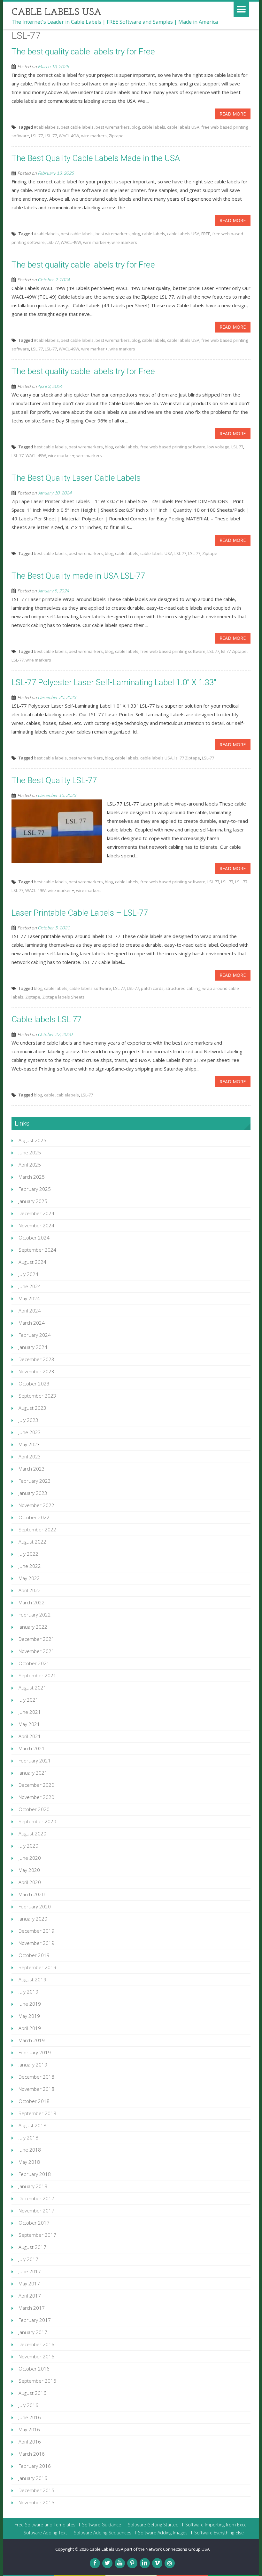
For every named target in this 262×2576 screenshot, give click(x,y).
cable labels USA (183, 127)
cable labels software (90, 988)
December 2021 (36, 1639)
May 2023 (29, 1444)
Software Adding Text (45, 2533)
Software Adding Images (163, 2533)
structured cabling (183, 988)
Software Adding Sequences (103, 2533)
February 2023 (35, 1481)
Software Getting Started (153, 2525)
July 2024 (28, 1274)
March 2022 (32, 1602)
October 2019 (34, 1955)
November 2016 (36, 2356)
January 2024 (33, 1347)
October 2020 (34, 1809)
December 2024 (36, 1213)
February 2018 (35, 2174)
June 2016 (30, 2417)
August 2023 (32, 1408)
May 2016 (29, 2429)
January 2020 (33, 1919)
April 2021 (30, 1736)
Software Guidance (102, 2525)
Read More (233, 114)
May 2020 (29, 1870)
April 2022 (30, 1590)
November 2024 (36, 1225)
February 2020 (35, 1906)
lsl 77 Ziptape (234, 651)
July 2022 (28, 1554)
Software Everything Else (219, 2533)
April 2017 (30, 2296)
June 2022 (30, 1566)
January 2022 (33, 1627)
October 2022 (34, 1517)
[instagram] (170, 2563)
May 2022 (29, 1578)
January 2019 (33, 2065)
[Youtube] (120, 2563)
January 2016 (33, 2478)
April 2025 (30, 1165)
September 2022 (37, 1529)
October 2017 (34, 2223)
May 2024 (29, 1298)
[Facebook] (95, 2563)
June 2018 (30, 2150)
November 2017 (36, 2211)
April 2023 (30, 1457)
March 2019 (32, 2040)
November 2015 (36, 2502)
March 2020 (32, 1894)
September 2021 (37, 1675)
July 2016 (28, 2405)
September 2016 (37, 2381)
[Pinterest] (132, 2563)
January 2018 (33, 2186)
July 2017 (28, 2259)
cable (49, 1095)
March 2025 (32, 1177)
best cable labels (77, 127)
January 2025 (33, 1201)
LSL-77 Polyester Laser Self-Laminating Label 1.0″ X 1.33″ (114, 682)
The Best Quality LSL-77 (54, 780)
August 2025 (32, 1140)
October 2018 (34, 2101)
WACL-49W (69, 136)
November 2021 (36, 1651)
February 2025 (35, 1189)
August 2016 (32, 2393)
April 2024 (30, 1311)
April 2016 (30, 2442)
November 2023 (36, 1371)
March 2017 (32, 2308)
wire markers (94, 136)
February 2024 (35, 1335)
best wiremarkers (113, 127)
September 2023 (37, 1396)
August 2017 (32, 2247)
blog (136, 127)
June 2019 (30, 2004)
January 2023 (33, 1493)
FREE (206, 234)
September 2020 (37, 1821)
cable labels (154, 127)
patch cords (152, 988)
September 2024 (37, 1250)
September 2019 (37, 1967)
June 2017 (30, 2271)
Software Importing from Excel (216, 2525)
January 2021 (33, 1773)
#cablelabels (46, 127)
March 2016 (32, 2454)
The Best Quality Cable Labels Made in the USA (96, 158)
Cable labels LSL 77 (46, 1019)
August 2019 (32, 1979)
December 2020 (36, 1785)
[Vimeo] (157, 2563)
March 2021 (32, 1748)
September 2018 (37, 2113)
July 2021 (28, 1700)
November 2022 (36, 1505)
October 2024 (34, 1238)
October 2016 (34, 2369)
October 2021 (34, 1663)
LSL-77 (51, 136)
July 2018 (28, 2138)
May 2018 (29, 2162)
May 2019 (29, 2016)
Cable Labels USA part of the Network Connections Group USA (150, 2549)
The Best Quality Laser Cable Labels (76, 478)
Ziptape (116, 136)
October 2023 (34, 1384)
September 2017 (37, 2235)
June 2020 (30, 1858)
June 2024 (30, 1286)
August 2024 (32, 1262)
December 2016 (36, 2344)
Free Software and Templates (45, 2525)
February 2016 (35, 2466)
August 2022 (32, 1542)
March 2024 (32, 1323)
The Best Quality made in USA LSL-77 (78, 576)
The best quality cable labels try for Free (83, 52)
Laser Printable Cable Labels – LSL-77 (80, 913)
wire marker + (96, 242)
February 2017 (35, 2320)
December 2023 (36, 1359)
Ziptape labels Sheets (63, 997)
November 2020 (36, 1797)
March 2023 (32, 1469)
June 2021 (30, 1712)
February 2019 (35, 2052)
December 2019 (36, 1931)
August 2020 (32, 1834)
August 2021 (32, 1688)
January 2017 (33, 2332)
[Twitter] (107, 2563)
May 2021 (29, 1724)
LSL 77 (37, 136)
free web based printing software (173, 447)
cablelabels (68, 1095)
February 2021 (35, 1761)
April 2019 (30, 2028)
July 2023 (28, 1420)
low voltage (218, 447)
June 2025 (30, 1152)
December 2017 (36, 2198)
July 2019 (28, 1992)
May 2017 (29, 2283)
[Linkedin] (145, 2563)
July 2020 (28, 1846)
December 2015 (36, 2490)
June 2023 (30, 1432)
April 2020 (30, 1882)
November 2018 (36, 2089)
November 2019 (36, 1943)
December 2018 (36, 2077)
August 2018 (32, 2125)
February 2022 (35, 1615)
